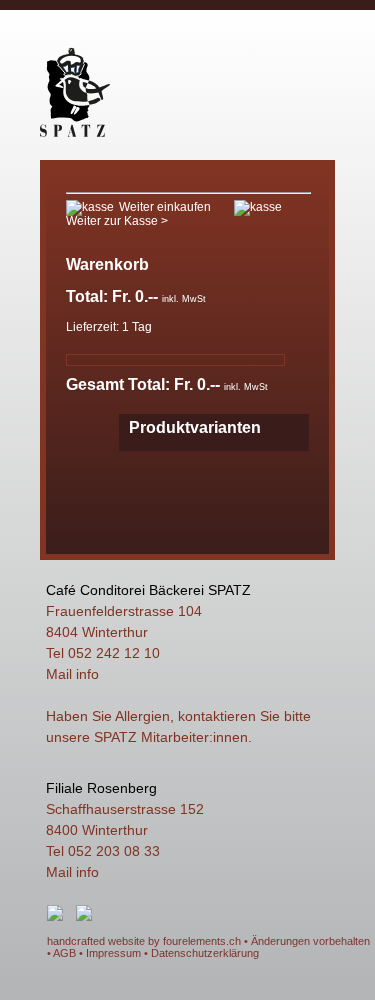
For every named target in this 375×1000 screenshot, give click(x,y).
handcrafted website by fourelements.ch (144, 941)
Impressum (113, 953)
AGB (64, 953)
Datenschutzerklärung (205, 953)
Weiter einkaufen (165, 207)
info (87, 674)
